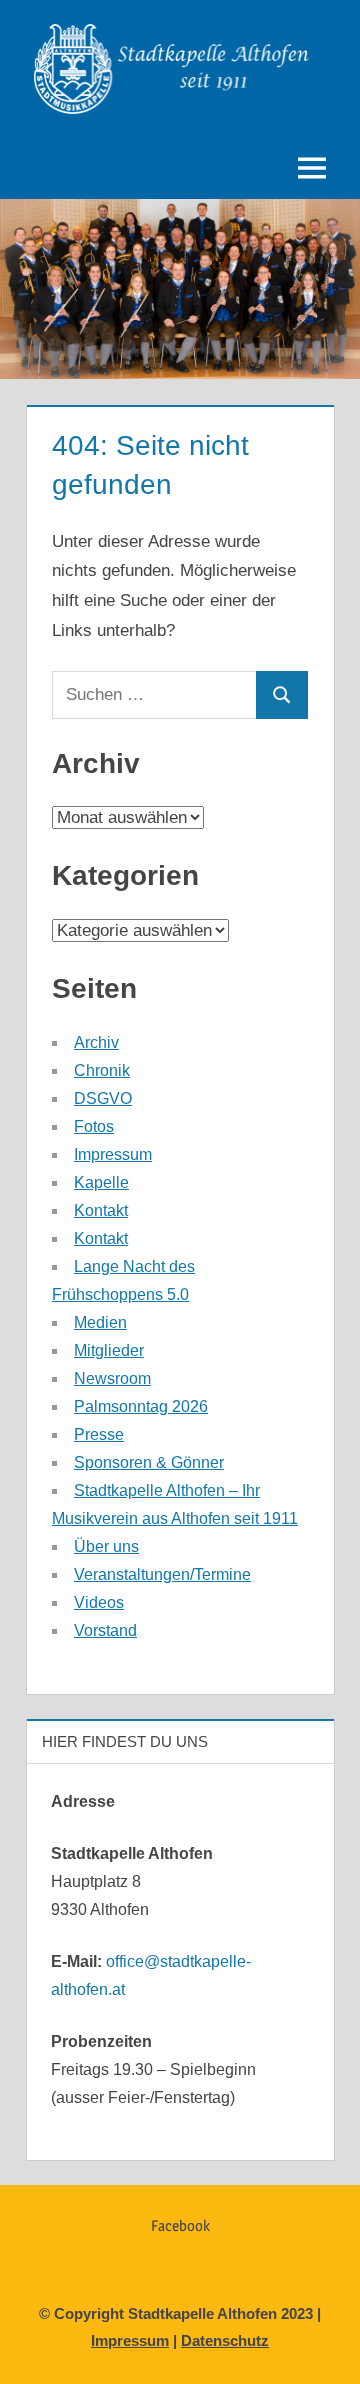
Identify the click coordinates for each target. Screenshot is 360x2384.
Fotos (94, 1126)
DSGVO (103, 1098)
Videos (99, 1602)
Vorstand (105, 1630)
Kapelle (101, 1182)
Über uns (106, 1546)
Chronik (102, 1070)
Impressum (113, 1154)
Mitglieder (109, 1350)
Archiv (96, 1042)
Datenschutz (225, 2340)
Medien (100, 1322)
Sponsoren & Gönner (149, 1462)
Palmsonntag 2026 (141, 1406)
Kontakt (101, 1210)
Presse (99, 1434)
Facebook (180, 2225)
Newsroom (112, 1378)
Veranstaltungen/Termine (162, 1574)
